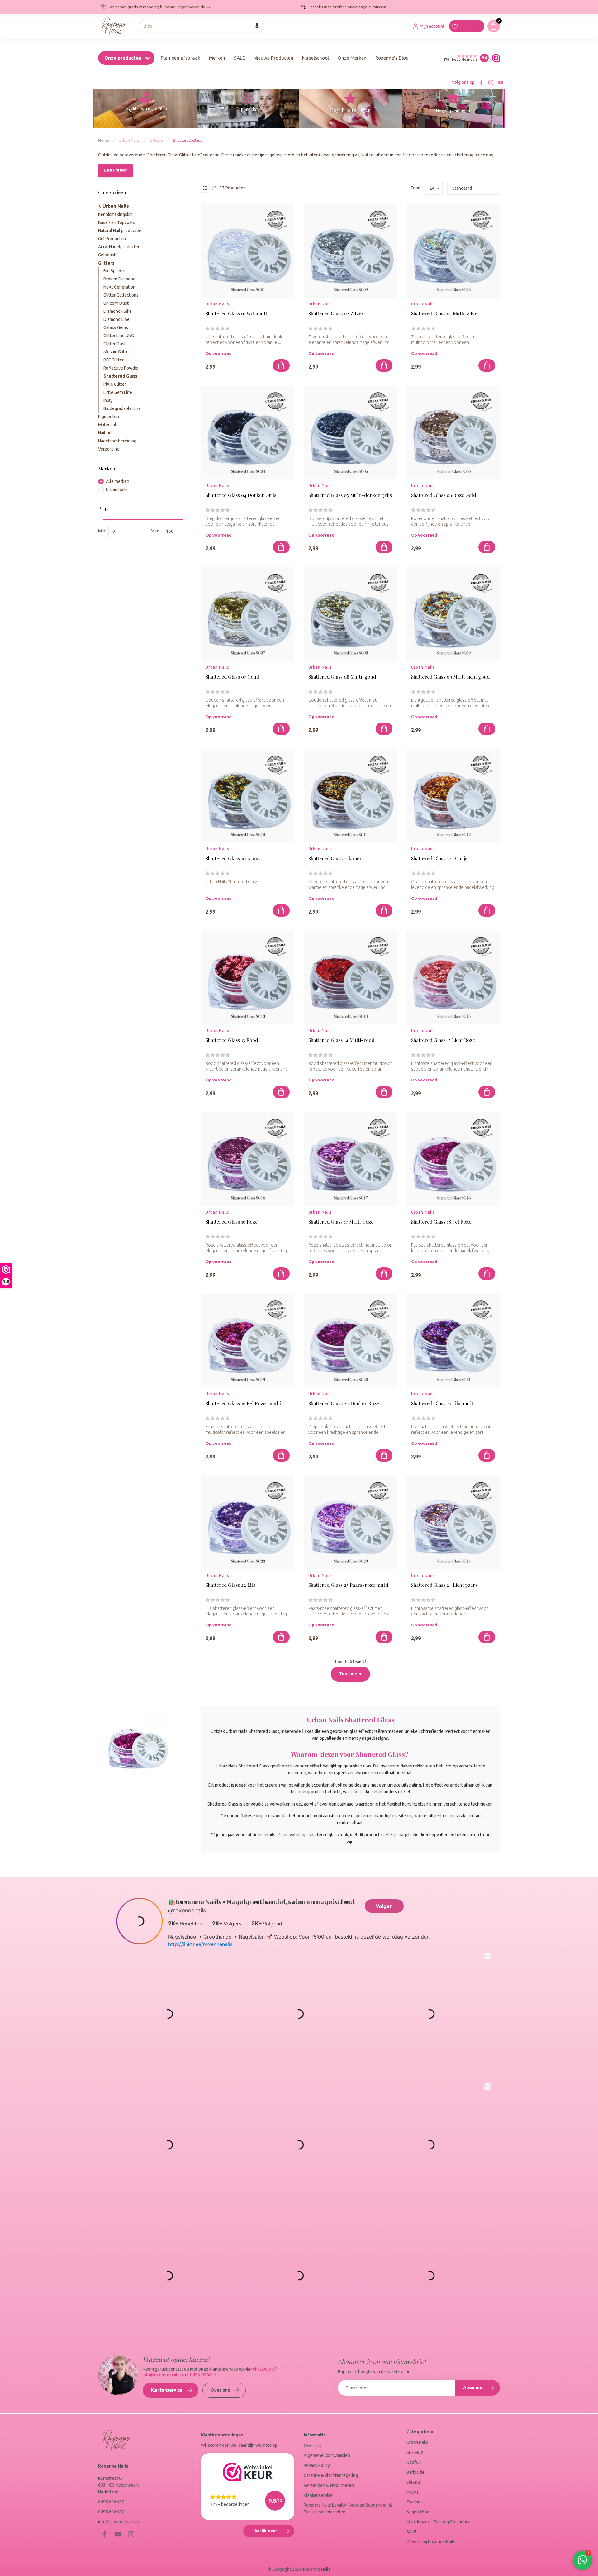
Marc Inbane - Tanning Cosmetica (438, 2522)
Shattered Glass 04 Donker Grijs (241, 495)
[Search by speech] (257, 26)
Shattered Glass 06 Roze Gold (444, 495)
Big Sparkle (114, 271)
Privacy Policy (317, 2465)
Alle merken (118, 482)
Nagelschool (316, 58)
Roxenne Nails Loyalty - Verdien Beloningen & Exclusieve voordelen (348, 2508)
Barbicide (415, 2472)
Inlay (108, 400)
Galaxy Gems (116, 327)
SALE (239, 58)
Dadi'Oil (414, 2462)
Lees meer (115, 170)
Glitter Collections (121, 295)
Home (104, 140)
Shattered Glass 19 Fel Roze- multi (243, 1403)
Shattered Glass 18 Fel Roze (441, 1222)
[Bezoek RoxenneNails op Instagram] (491, 82)
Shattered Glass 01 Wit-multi (237, 314)
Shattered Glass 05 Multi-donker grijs (350, 495)
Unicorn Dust (116, 303)
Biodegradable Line (122, 408)
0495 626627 (111, 2502)
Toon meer (350, 1674)
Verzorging (109, 449)
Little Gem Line (118, 392)
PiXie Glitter (115, 384)
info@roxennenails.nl (163, 2375)
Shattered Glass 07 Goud (232, 677)
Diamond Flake (118, 311)
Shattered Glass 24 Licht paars (444, 1585)
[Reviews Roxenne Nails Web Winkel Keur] (494, 58)
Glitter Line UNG (119, 336)
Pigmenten (109, 417)
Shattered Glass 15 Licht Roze (443, 1040)
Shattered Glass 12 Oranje (439, 859)
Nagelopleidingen (453, 111)
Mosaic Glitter (117, 352)
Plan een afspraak (180, 58)
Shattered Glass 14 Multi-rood (341, 1040)
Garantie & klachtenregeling (331, 2475)
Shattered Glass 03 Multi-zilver (445, 314)
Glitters (156, 140)
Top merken (248, 109)
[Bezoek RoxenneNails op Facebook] (481, 82)
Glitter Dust (115, 344)
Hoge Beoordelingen (350, 110)
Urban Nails (129, 140)
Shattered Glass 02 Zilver (336, 314)
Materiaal (107, 425)
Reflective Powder (121, 368)
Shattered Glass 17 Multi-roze (341, 1222)
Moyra (413, 2492)
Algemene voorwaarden (327, 2455)
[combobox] (201, 26)
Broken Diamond (119, 279)
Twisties (415, 2502)
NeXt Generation (119, 287)
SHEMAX (415, 2452)
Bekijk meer (274, 2533)
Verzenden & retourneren (329, 2485)
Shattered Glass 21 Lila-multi (443, 1403)
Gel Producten (112, 238)
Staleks (414, 2482)
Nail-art (105, 433)
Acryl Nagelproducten (119, 246)
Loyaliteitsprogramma (145, 109)
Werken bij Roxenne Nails (431, 2542)
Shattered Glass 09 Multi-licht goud (450, 677)
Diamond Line (116, 319)
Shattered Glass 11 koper (335, 859)
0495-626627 (203, 2375)
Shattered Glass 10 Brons (233, 859)
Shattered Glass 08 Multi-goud (342, 677)
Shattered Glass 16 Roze (232, 1222)
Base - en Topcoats (117, 222)
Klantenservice (167, 2390)
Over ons (220, 2390)
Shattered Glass (188, 140)
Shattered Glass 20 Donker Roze (344, 1403)
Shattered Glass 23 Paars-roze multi (348, 1585)
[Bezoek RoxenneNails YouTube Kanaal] (501, 82)
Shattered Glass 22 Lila (230, 1585)
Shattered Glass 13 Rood (232, 1040)
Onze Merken (352, 58)
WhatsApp (261, 2369)
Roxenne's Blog (392, 58)
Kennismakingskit (115, 214)
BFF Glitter (114, 360)
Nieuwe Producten (273, 58)
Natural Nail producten (120, 230)
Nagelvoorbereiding (117, 441)
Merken (217, 58)
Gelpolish (107, 255)
